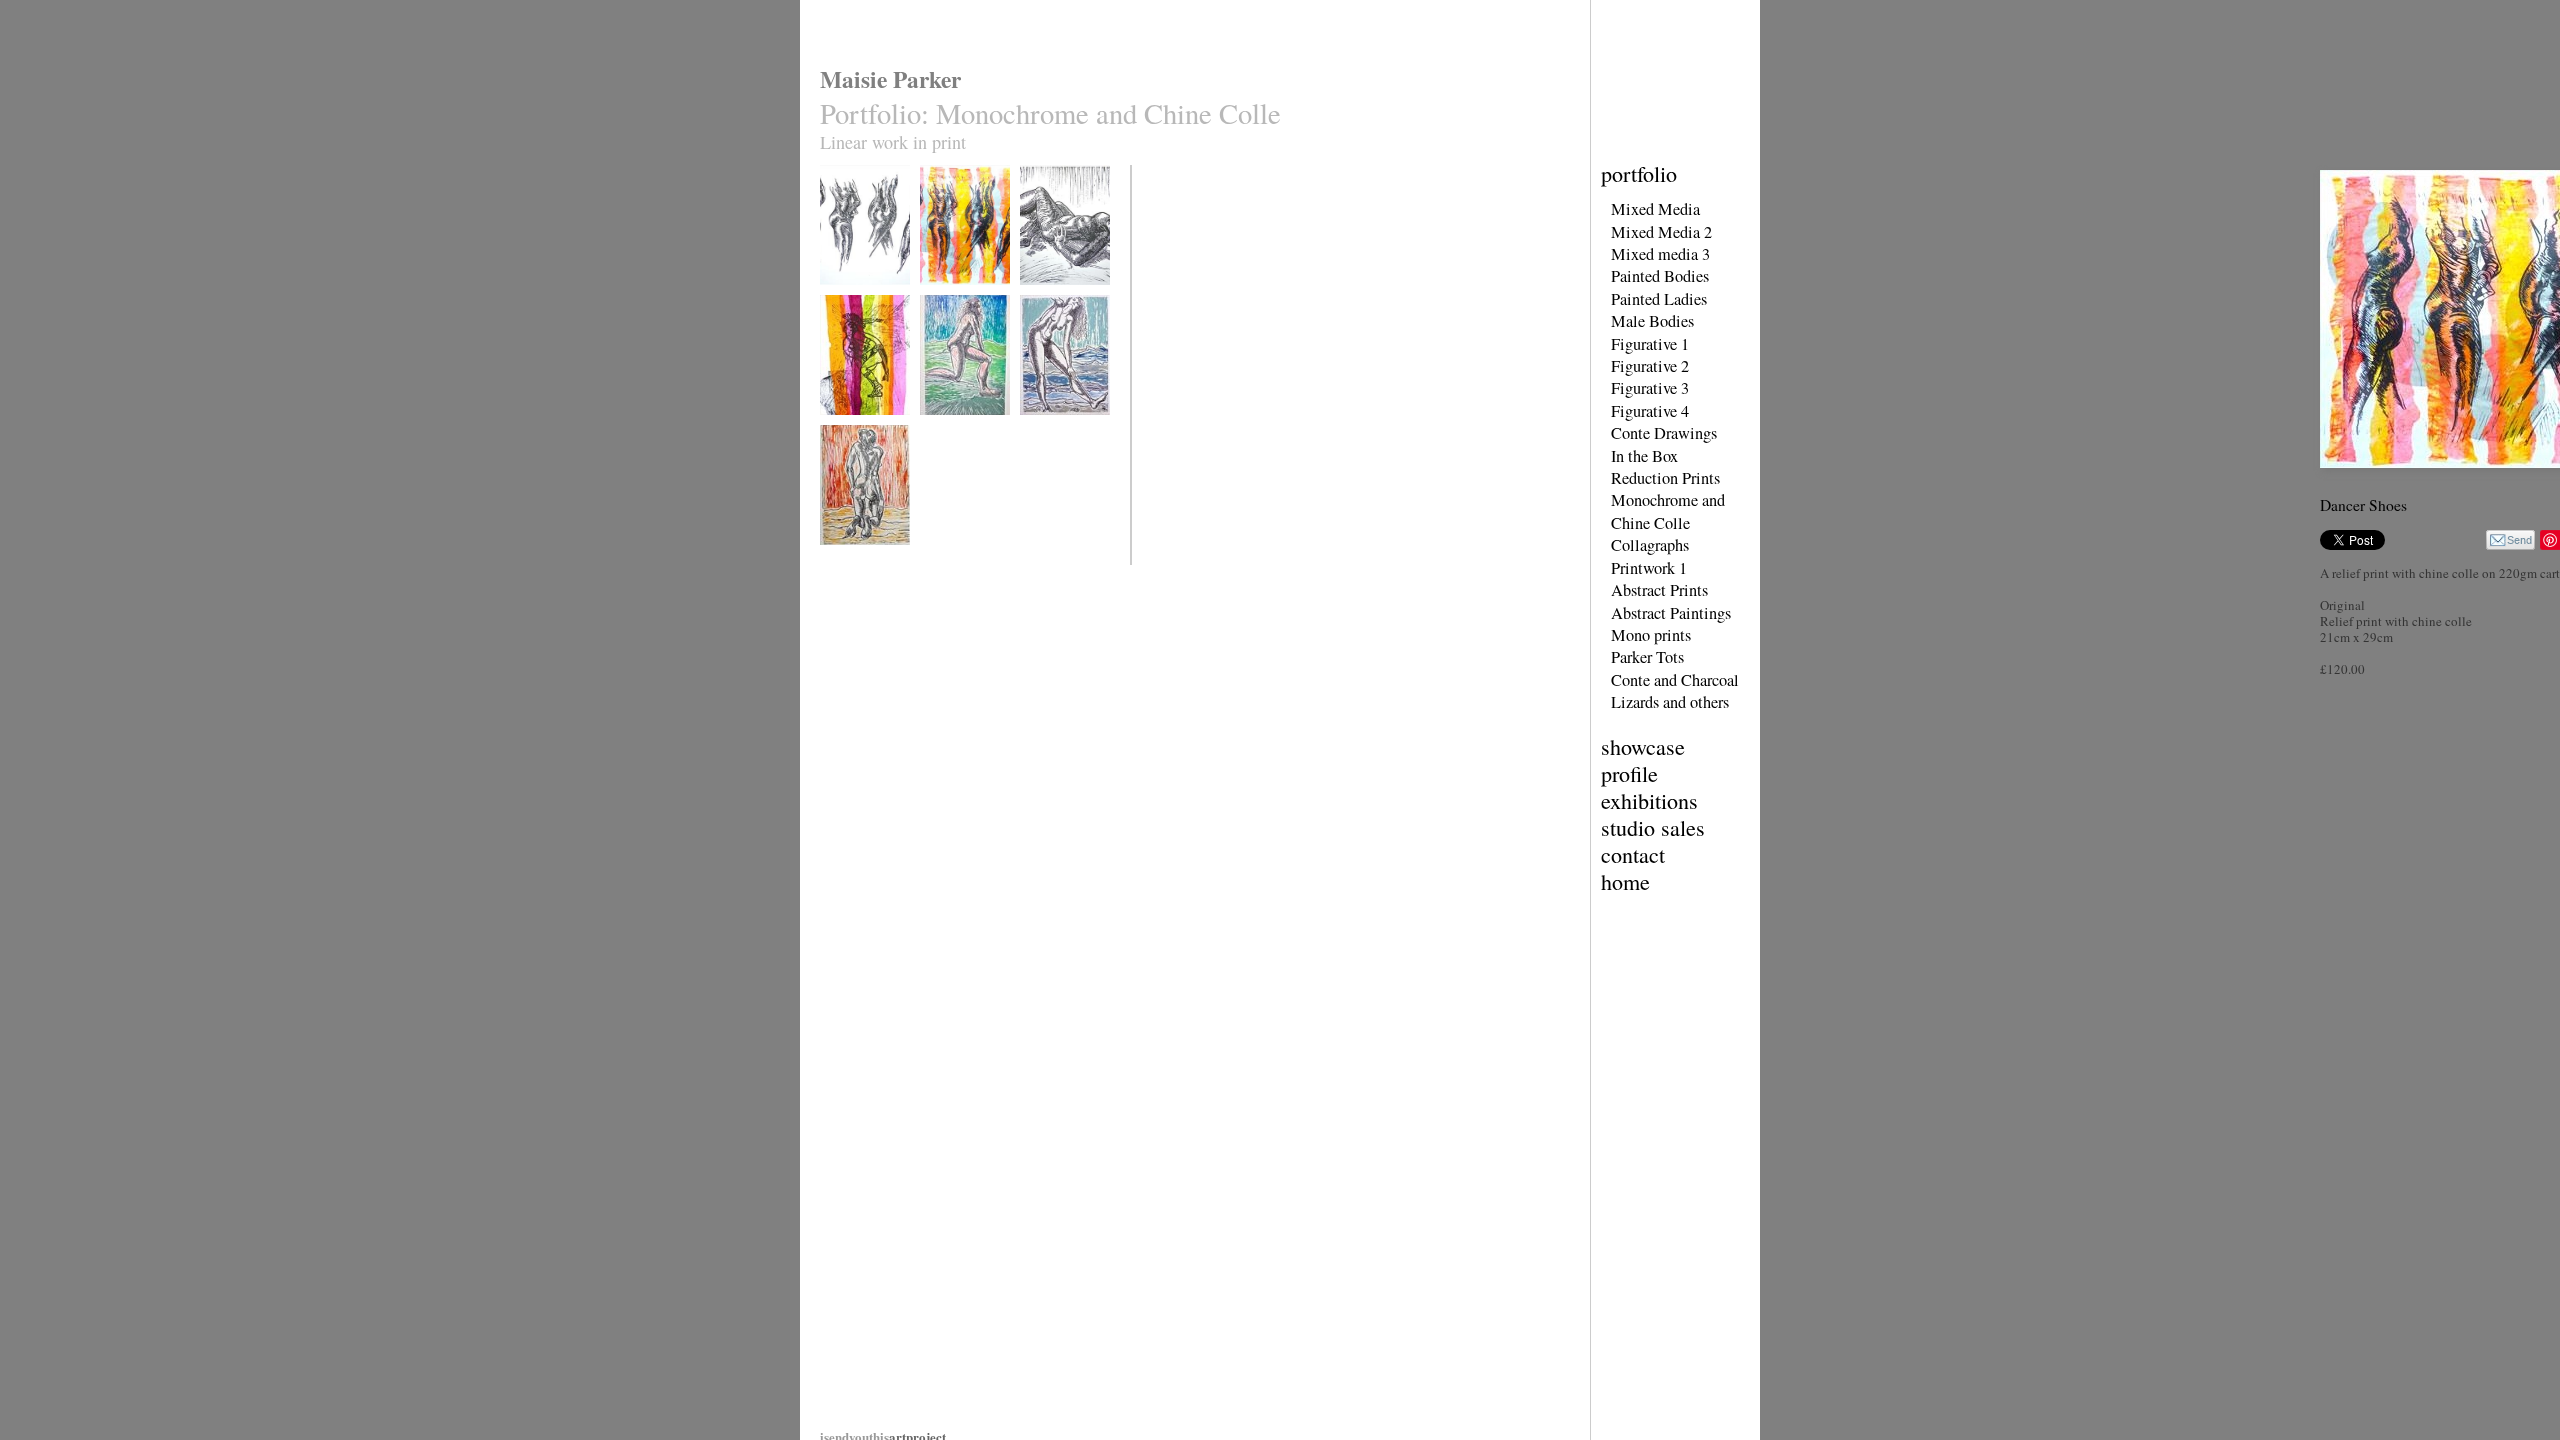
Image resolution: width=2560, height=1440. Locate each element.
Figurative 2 (1650, 366)
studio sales (1653, 827)
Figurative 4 (1650, 411)
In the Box (1644, 456)
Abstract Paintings (1671, 613)
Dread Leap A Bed (963, 427)
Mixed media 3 (1660, 254)
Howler (837, 557)
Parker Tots (1647, 657)
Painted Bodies (1660, 276)
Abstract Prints (1659, 590)
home (1625, 881)
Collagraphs (1650, 545)
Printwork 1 (1649, 568)
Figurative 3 (1650, 388)
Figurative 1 (1650, 344)
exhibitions (1649, 800)
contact (1633, 854)
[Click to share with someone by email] (2510, 540)
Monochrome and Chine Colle (1668, 511)
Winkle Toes (1049, 427)
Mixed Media (1655, 209)
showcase (1643, 746)
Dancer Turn (849, 297)
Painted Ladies (1659, 299)
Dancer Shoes (952, 297)
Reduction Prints (1665, 478)
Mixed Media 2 (1661, 232)
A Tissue (841, 427)
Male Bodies (1652, 321)
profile (1629, 773)
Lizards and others (1670, 702)
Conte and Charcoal (1675, 680)
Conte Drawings (1664, 433)
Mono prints (1651, 635)
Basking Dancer (1057, 297)
